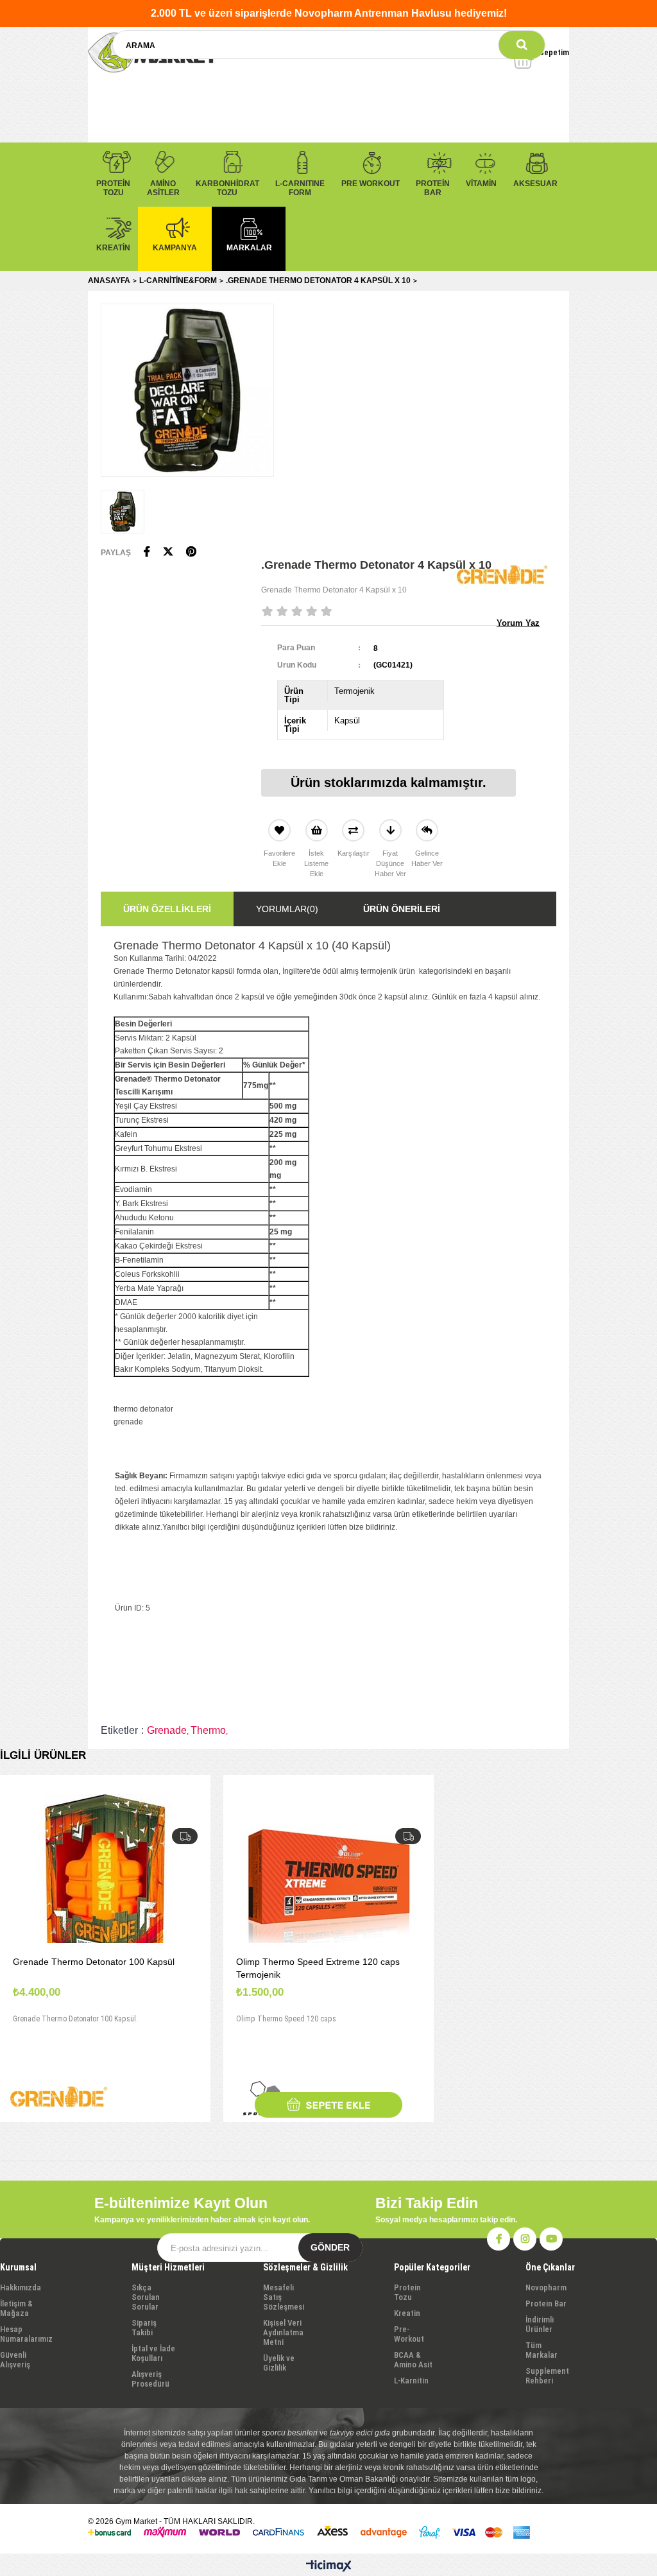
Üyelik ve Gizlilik (279, 2363)
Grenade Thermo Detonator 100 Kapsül (94, 1962)
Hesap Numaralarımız (26, 2334)
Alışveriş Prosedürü (150, 2379)
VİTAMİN (481, 184)
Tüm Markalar (542, 2350)
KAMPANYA (175, 248)
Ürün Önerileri (402, 909)
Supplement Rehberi (547, 2376)
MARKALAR (249, 248)
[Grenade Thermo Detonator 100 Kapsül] (105, 1882)
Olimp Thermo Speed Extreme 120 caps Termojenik (318, 1968)
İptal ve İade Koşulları (153, 2353)
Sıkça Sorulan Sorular (146, 2297)
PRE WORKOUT (371, 184)
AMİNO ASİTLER (163, 188)
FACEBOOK (499, 2239)
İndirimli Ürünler (540, 2324)
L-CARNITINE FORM (300, 188)
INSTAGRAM (525, 2239)
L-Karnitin (411, 2381)
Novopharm (546, 2287)
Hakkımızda (21, 2287)
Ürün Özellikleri (167, 909)
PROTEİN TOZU (113, 188)
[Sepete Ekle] (328, 2105)
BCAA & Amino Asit (413, 2360)
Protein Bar (546, 2304)
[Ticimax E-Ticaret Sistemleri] (329, 2566)
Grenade (167, 1730)
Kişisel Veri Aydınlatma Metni (283, 2332)
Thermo (208, 1730)
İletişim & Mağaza (16, 2308)
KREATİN (113, 248)
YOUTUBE (551, 2239)
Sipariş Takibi (144, 2328)
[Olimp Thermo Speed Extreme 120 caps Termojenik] (328, 1882)
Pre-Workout (409, 2334)
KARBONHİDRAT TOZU (227, 188)
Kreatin (407, 2313)
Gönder (330, 2247)
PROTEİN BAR (433, 188)
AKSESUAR (535, 184)
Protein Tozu (407, 2292)
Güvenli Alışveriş (15, 2360)
